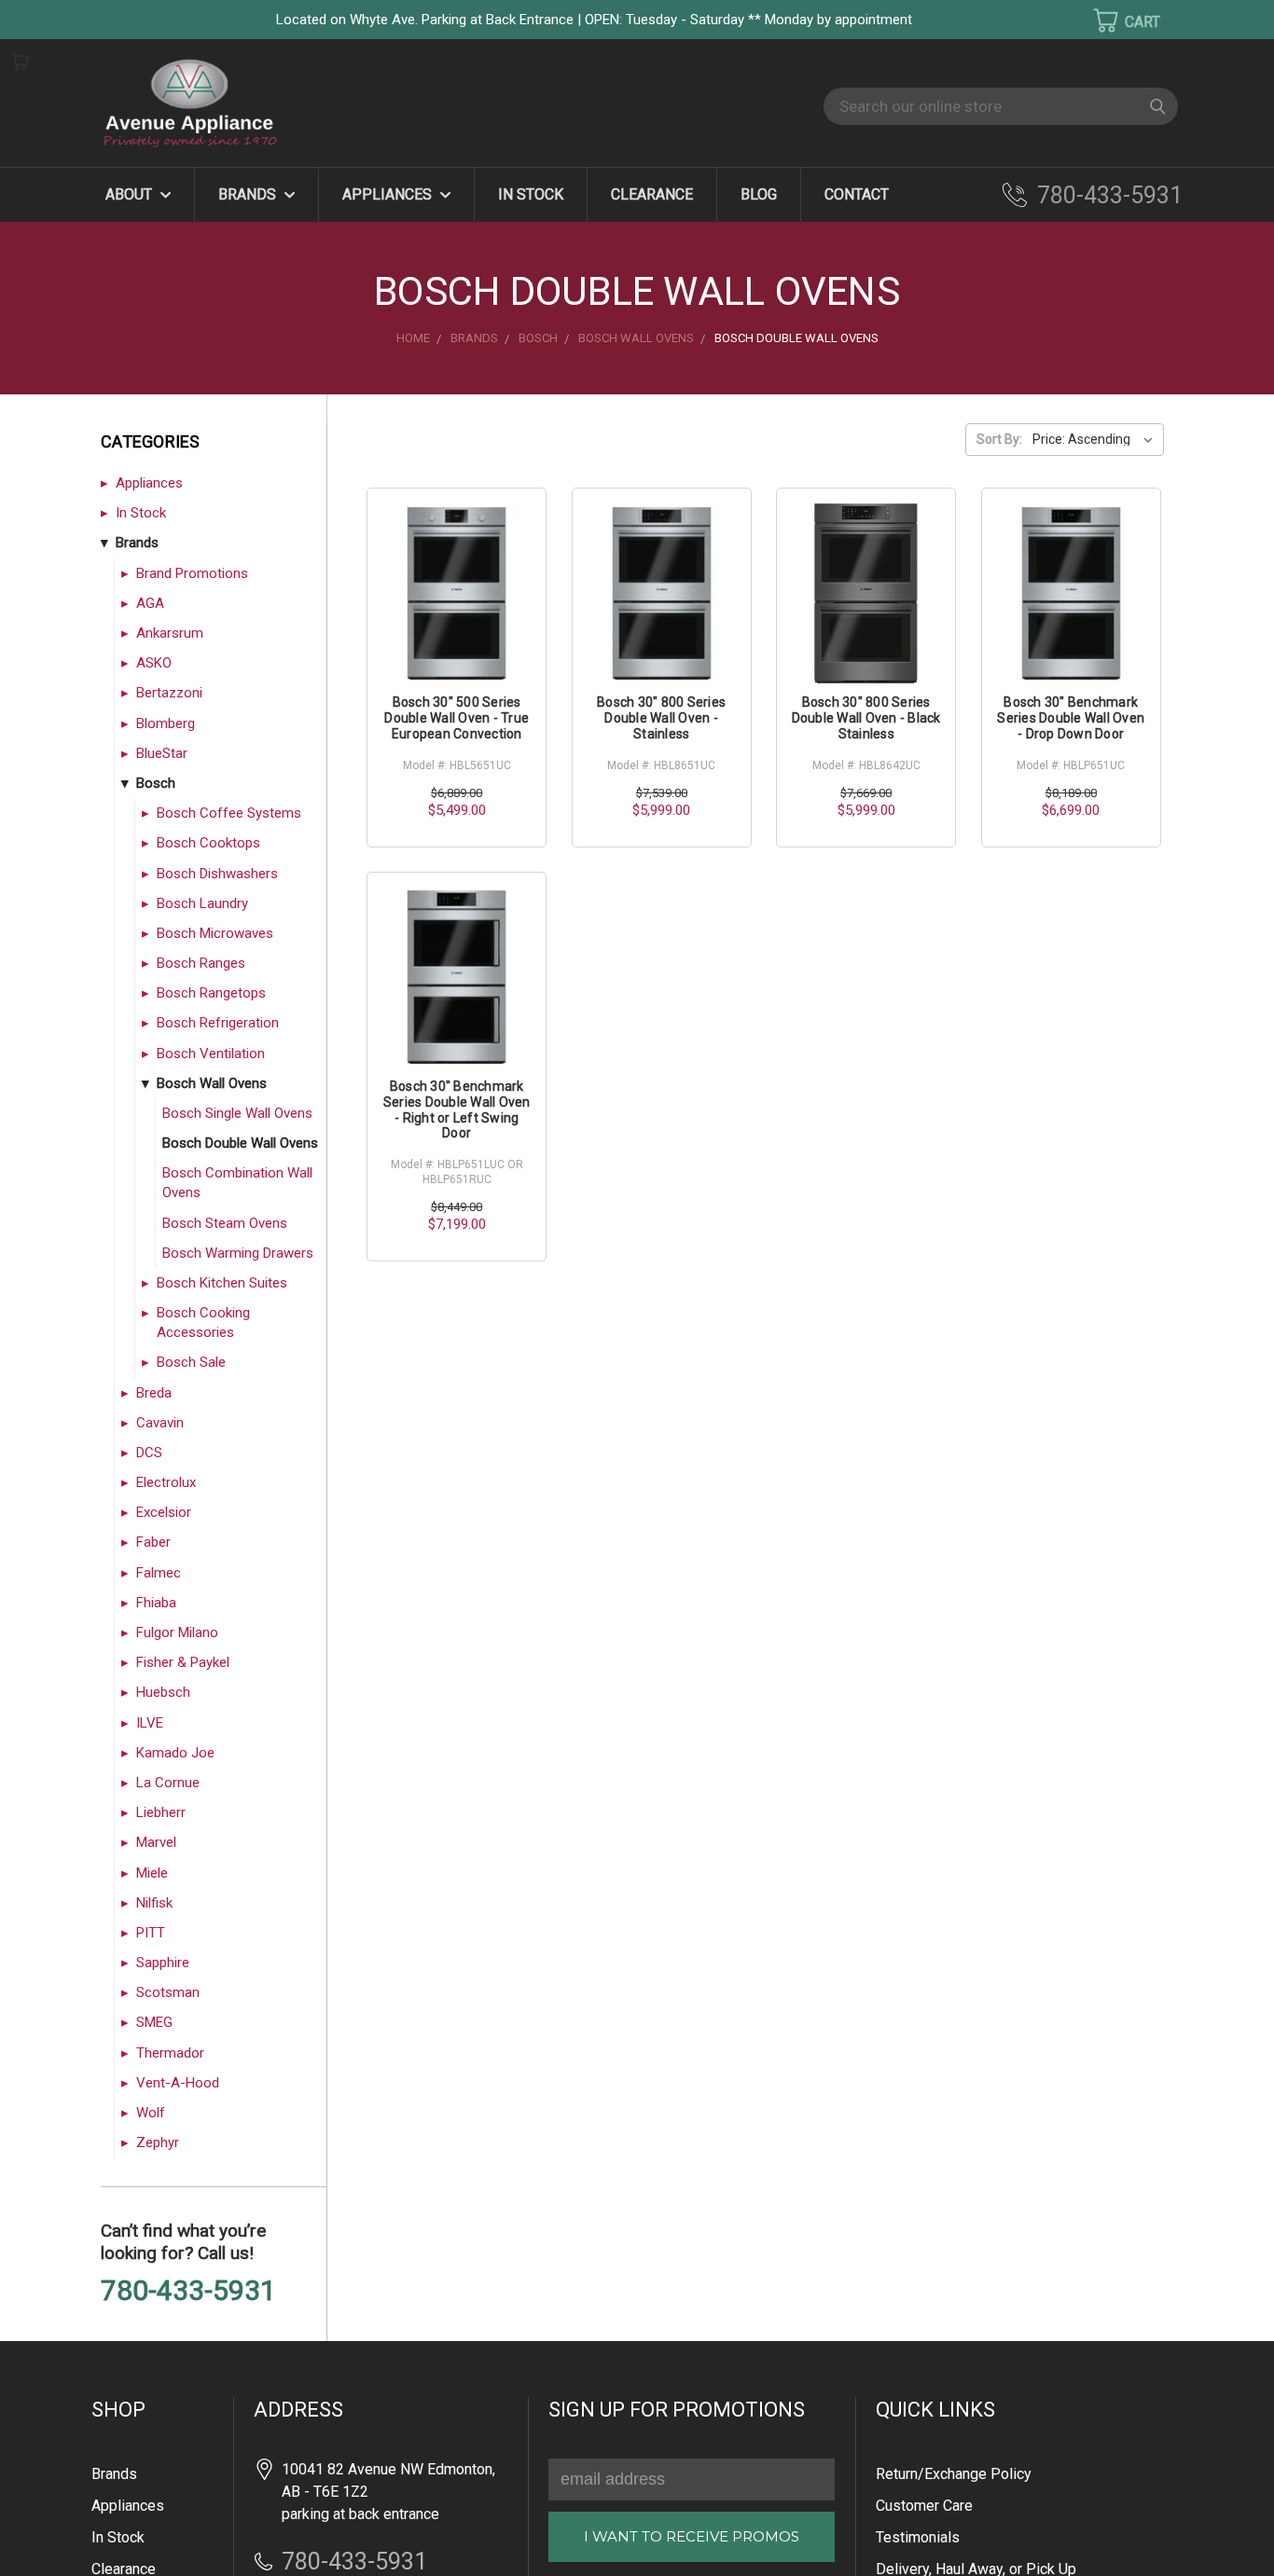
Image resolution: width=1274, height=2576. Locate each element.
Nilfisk (154, 1903)
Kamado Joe (175, 1753)
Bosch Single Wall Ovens (237, 1113)
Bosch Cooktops (208, 843)
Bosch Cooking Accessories (203, 1322)
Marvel (156, 1842)
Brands (249, 194)
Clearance (652, 194)
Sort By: (999, 439)
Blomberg (166, 723)
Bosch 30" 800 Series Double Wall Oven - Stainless (661, 718)
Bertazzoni (169, 693)
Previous (46, 2535)
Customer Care (924, 2506)
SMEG (154, 2022)
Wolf (151, 2113)
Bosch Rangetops (211, 993)
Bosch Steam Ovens (225, 1223)
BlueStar (162, 753)
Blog (759, 194)
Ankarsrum (170, 633)
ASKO (154, 663)
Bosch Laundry (202, 903)
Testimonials (918, 2537)
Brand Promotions (192, 573)
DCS (149, 1453)
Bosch (156, 783)
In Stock (531, 194)
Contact (857, 194)
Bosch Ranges (201, 963)
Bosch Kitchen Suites (222, 1283)
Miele (152, 1873)
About (131, 194)
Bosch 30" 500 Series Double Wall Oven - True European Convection (457, 718)
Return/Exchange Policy (954, 2474)
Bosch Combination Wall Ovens (237, 1183)
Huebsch (163, 1692)
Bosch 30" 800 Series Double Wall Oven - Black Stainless (866, 718)
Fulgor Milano (177, 1632)
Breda (154, 1393)
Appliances (389, 194)
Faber (153, 1542)
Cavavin (160, 1423)
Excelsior (164, 1512)
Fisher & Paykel (183, 1662)
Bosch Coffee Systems (229, 813)
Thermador (170, 2053)
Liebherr (161, 1812)
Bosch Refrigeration (218, 1023)
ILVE (150, 1723)
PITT (151, 1933)
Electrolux (166, 1482)
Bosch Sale (191, 1362)
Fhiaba (156, 1603)
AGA (150, 603)
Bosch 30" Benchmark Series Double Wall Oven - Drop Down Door (1071, 718)
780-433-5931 (1110, 195)
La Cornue (168, 1783)
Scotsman (168, 1992)
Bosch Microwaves (215, 933)
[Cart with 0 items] (1115, 21)
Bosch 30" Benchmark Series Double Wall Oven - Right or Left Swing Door (457, 1109)
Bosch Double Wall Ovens (240, 1143)
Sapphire (163, 1963)
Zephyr (158, 2142)
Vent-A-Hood (178, 2083)
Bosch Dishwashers (217, 874)
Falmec (159, 1573)
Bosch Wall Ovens (212, 1083)
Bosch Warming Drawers (238, 1253)
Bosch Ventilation (211, 1054)
